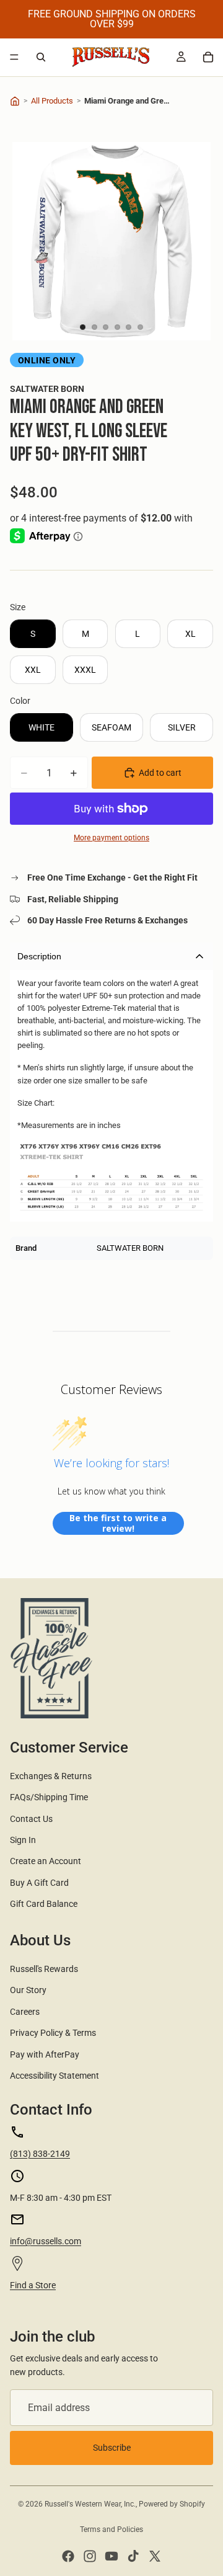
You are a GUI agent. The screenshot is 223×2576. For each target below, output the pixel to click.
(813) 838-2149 (40, 2154)
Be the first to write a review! (118, 1523)
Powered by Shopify (172, 2504)
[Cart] (208, 57)
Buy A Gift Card (39, 1883)
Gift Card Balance (44, 1904)
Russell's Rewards (44, 1969)
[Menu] (14, 57)
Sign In (23, 1840)
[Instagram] (90, 2556)
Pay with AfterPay (45, 2054)
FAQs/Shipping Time (49, 1797)
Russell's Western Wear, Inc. (90, 2504)
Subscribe (112, 2448)
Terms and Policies (111, 2529)
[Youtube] (111, 2556)
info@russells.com (46, 2241)
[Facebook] (68, 2556)
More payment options (111, 838)
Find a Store (33, 2285)
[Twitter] (155, 2556)
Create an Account (46, 1861)
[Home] (15, 101)
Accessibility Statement (55, 2076)
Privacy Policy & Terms (53, 2033)
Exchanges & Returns (51, 1776)
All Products (52, 101)
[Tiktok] (133, 2556)
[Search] (41, 57)
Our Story (28, 1990)
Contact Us (31, 1819)
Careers (25, 2012)
